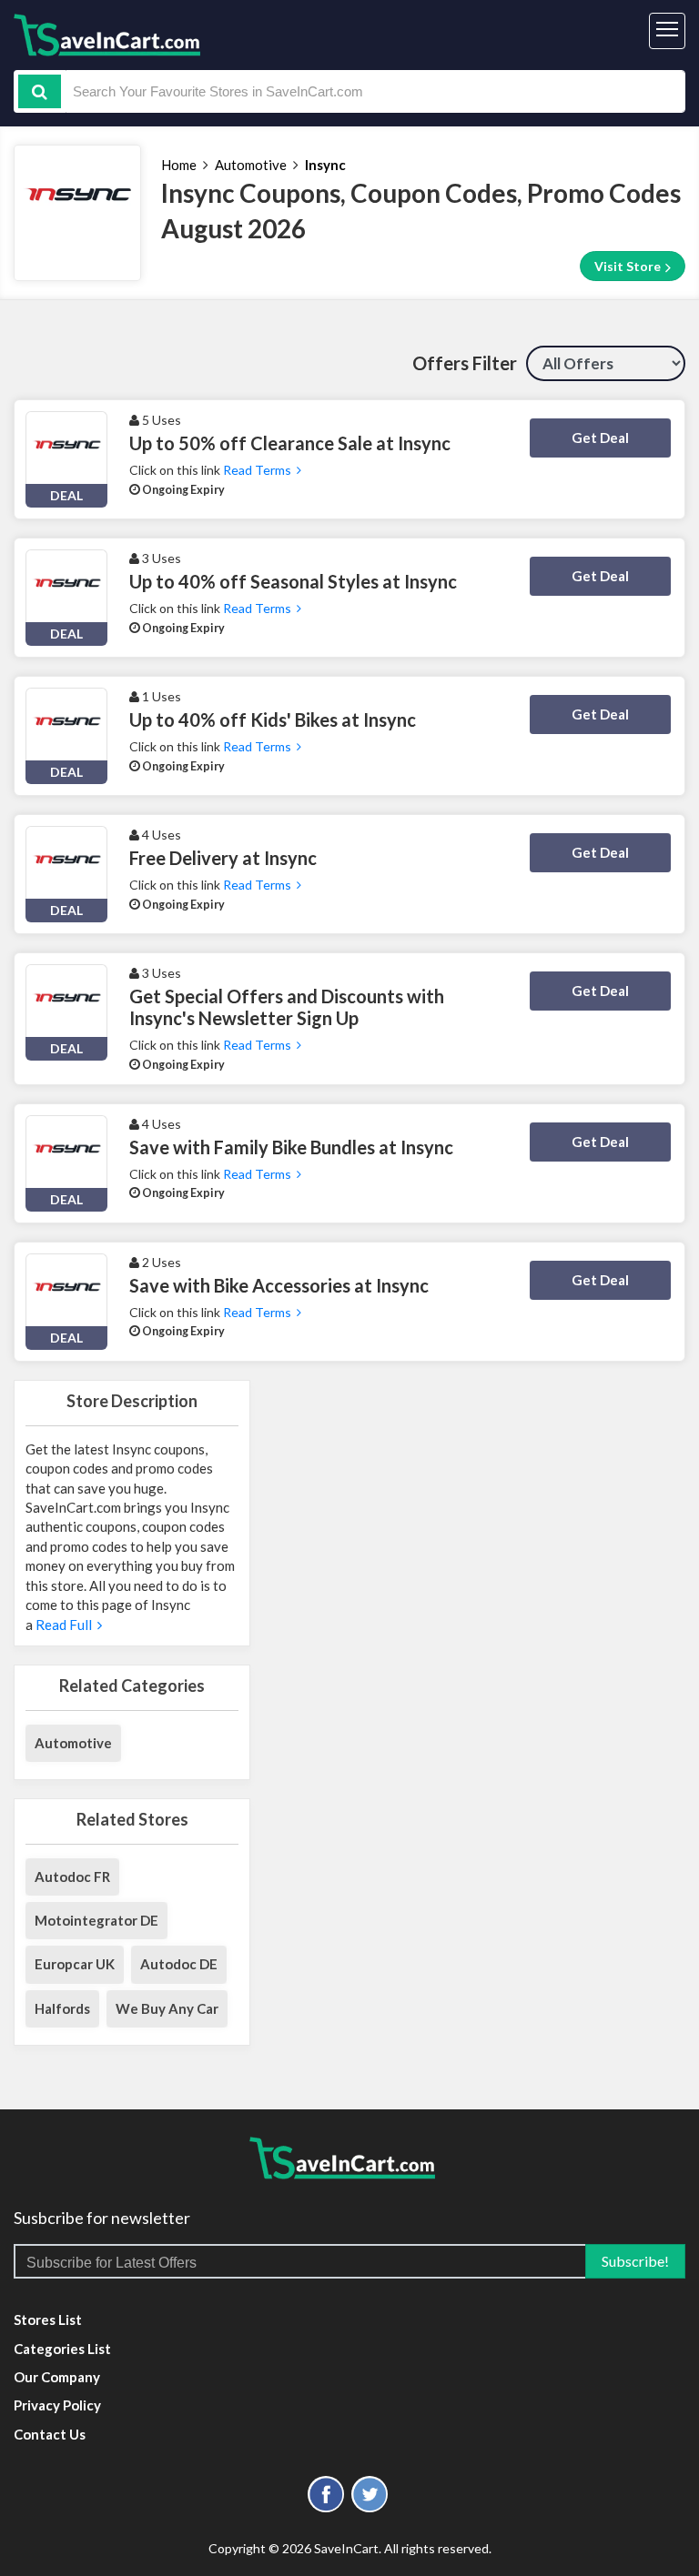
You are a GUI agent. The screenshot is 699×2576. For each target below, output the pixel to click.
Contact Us (50, 2434)
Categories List (62, 2349)
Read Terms (260, 470)
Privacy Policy (57, 2405)
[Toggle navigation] (667, 31)
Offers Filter (465, 363)
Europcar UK (75, 1964)
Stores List (48, 2319)
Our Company (57, 2377)
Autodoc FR (72, 1877)
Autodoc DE (179, 1964)
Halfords (62, 2008)
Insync (325, 165)
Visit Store (629, 266)
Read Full (65, 1625)
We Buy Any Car (167, 2008)
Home (179, 165)
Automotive (251, 165)
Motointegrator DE (96, 1920)
